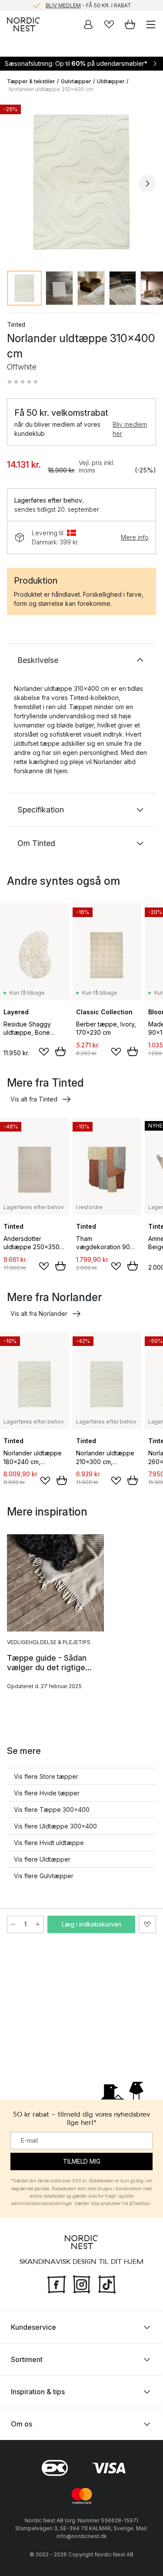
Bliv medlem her (130, 429)
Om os (22, 2424)
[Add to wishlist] (44, 1052)
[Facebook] (57, 2284)
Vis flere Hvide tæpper (47, 1793)
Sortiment (27, 2359)
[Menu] (151, 24)
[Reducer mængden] (13, 1924)
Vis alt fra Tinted (34, 1099)
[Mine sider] (88, 24)
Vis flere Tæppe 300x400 (52, 1810)
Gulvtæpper (76, 81)
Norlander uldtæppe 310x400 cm (51, 89)
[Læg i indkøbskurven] (60, 1051)
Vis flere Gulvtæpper (44, 1876)
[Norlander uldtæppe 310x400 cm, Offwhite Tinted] (81, 182)
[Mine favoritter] (109, 24)
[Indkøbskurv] (130, 24)
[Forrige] (16, 184)
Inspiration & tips (38, 2392)
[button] (23, 382)
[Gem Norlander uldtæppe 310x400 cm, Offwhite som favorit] (147, 1924)
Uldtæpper (111, 81)
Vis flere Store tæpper (46, 1776)
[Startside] (23, 24)
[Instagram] (82, 2284)
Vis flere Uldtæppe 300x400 (55, 1826)
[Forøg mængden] (38, 1924)
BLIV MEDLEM (63, 5)
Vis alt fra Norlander (39, 1313)
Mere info (135, 537)
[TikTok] (107, 2284)
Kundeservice (33, 2327)
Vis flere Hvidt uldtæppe (49, 1843)
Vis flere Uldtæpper (42, 1859)
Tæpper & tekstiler (31, 81)
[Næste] (147, 184)
